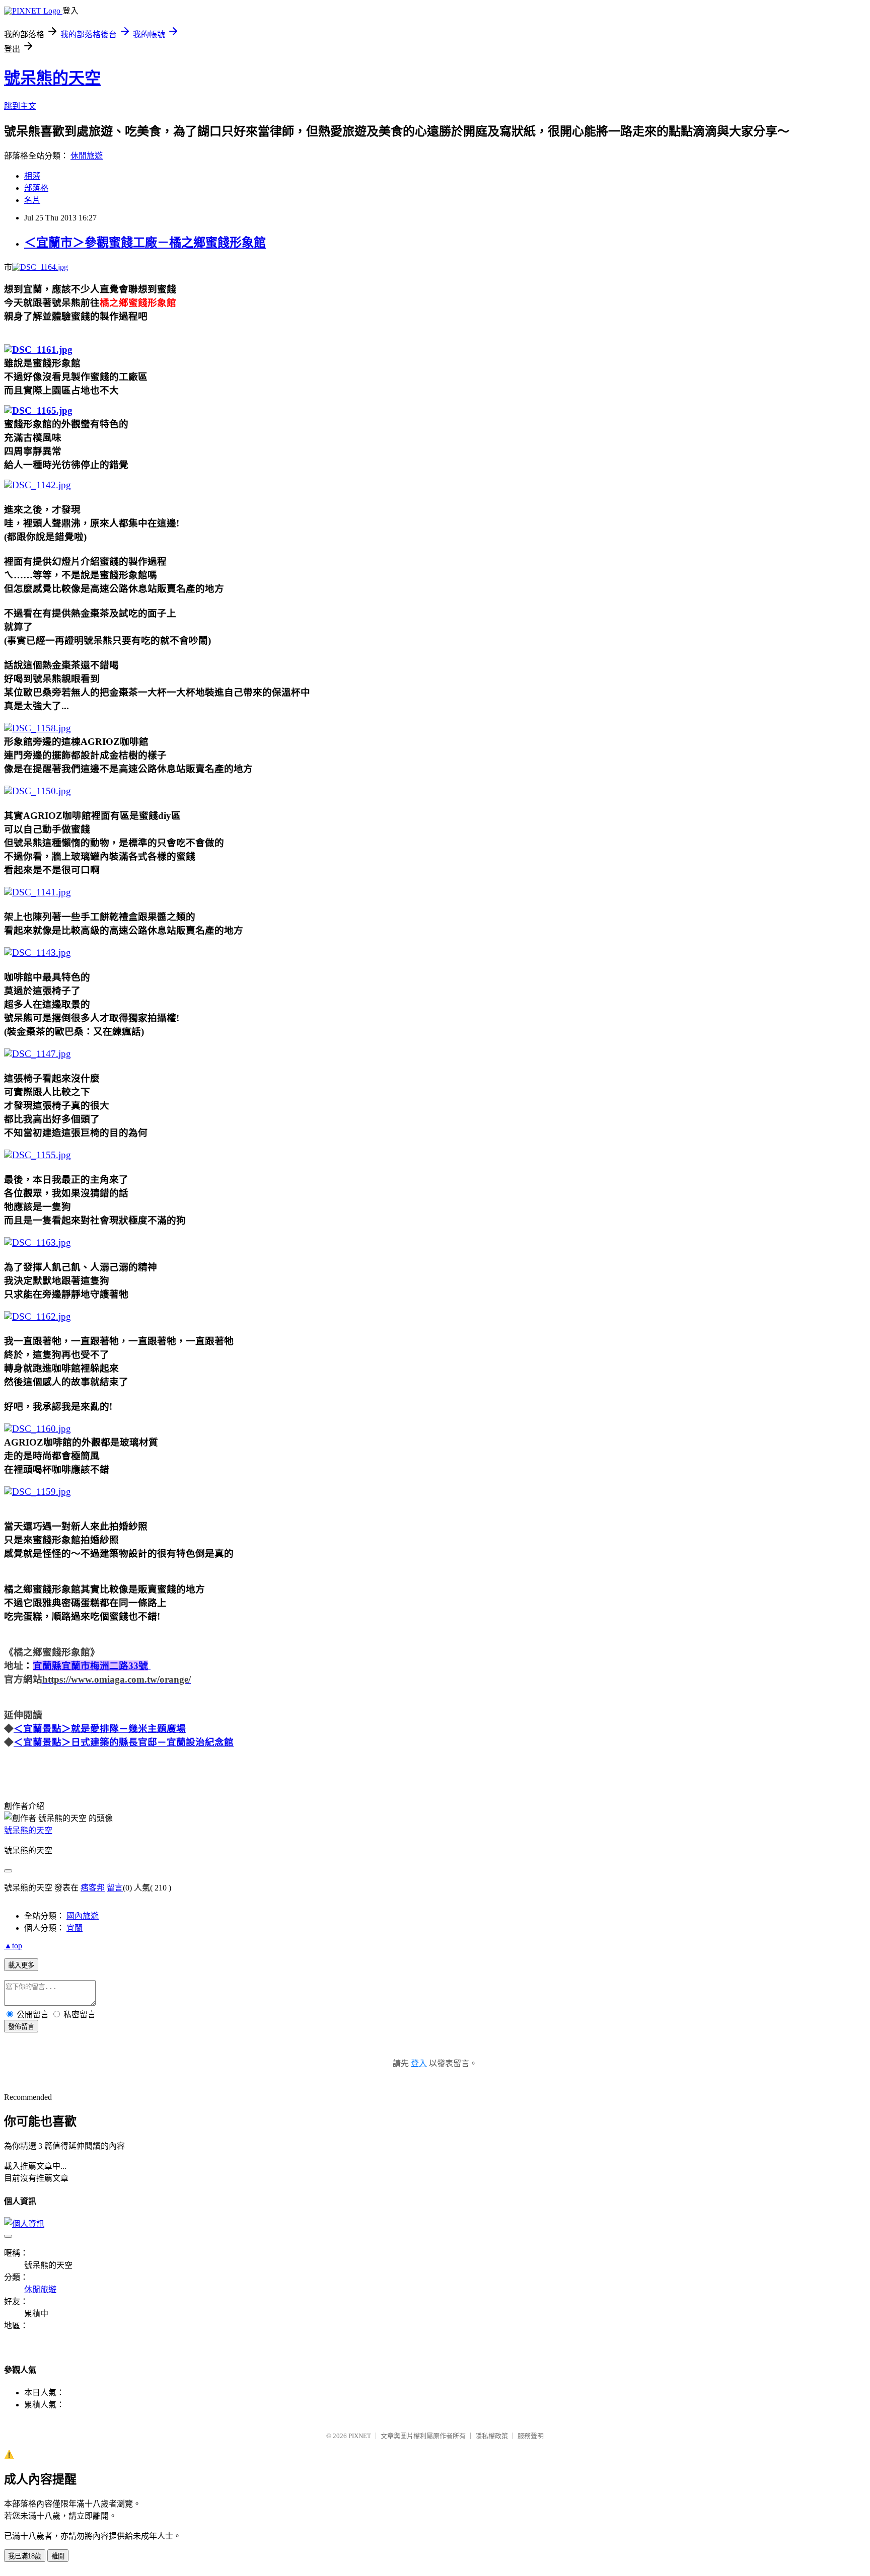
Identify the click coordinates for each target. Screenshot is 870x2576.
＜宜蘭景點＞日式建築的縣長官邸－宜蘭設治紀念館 (124, 1742)
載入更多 (21, 1965)
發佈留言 (21, 2027)
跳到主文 (20, 106)
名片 (32, 200)
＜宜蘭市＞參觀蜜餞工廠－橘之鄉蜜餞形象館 (145, 243)
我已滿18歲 (25, 2556)
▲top (13, 1946)
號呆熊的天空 (52, 78)
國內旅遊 (83, 1916)
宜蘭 (75, 1928)
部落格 (36, 188)
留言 (115, 1888)
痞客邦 (93, 1888)
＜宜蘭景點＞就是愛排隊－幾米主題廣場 (100, 1729)
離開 (58, 2556)
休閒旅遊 (87, 156)
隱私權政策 (492, 2436)
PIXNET (360, 2436)
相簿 (32, 176)
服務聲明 (531, 2436)
